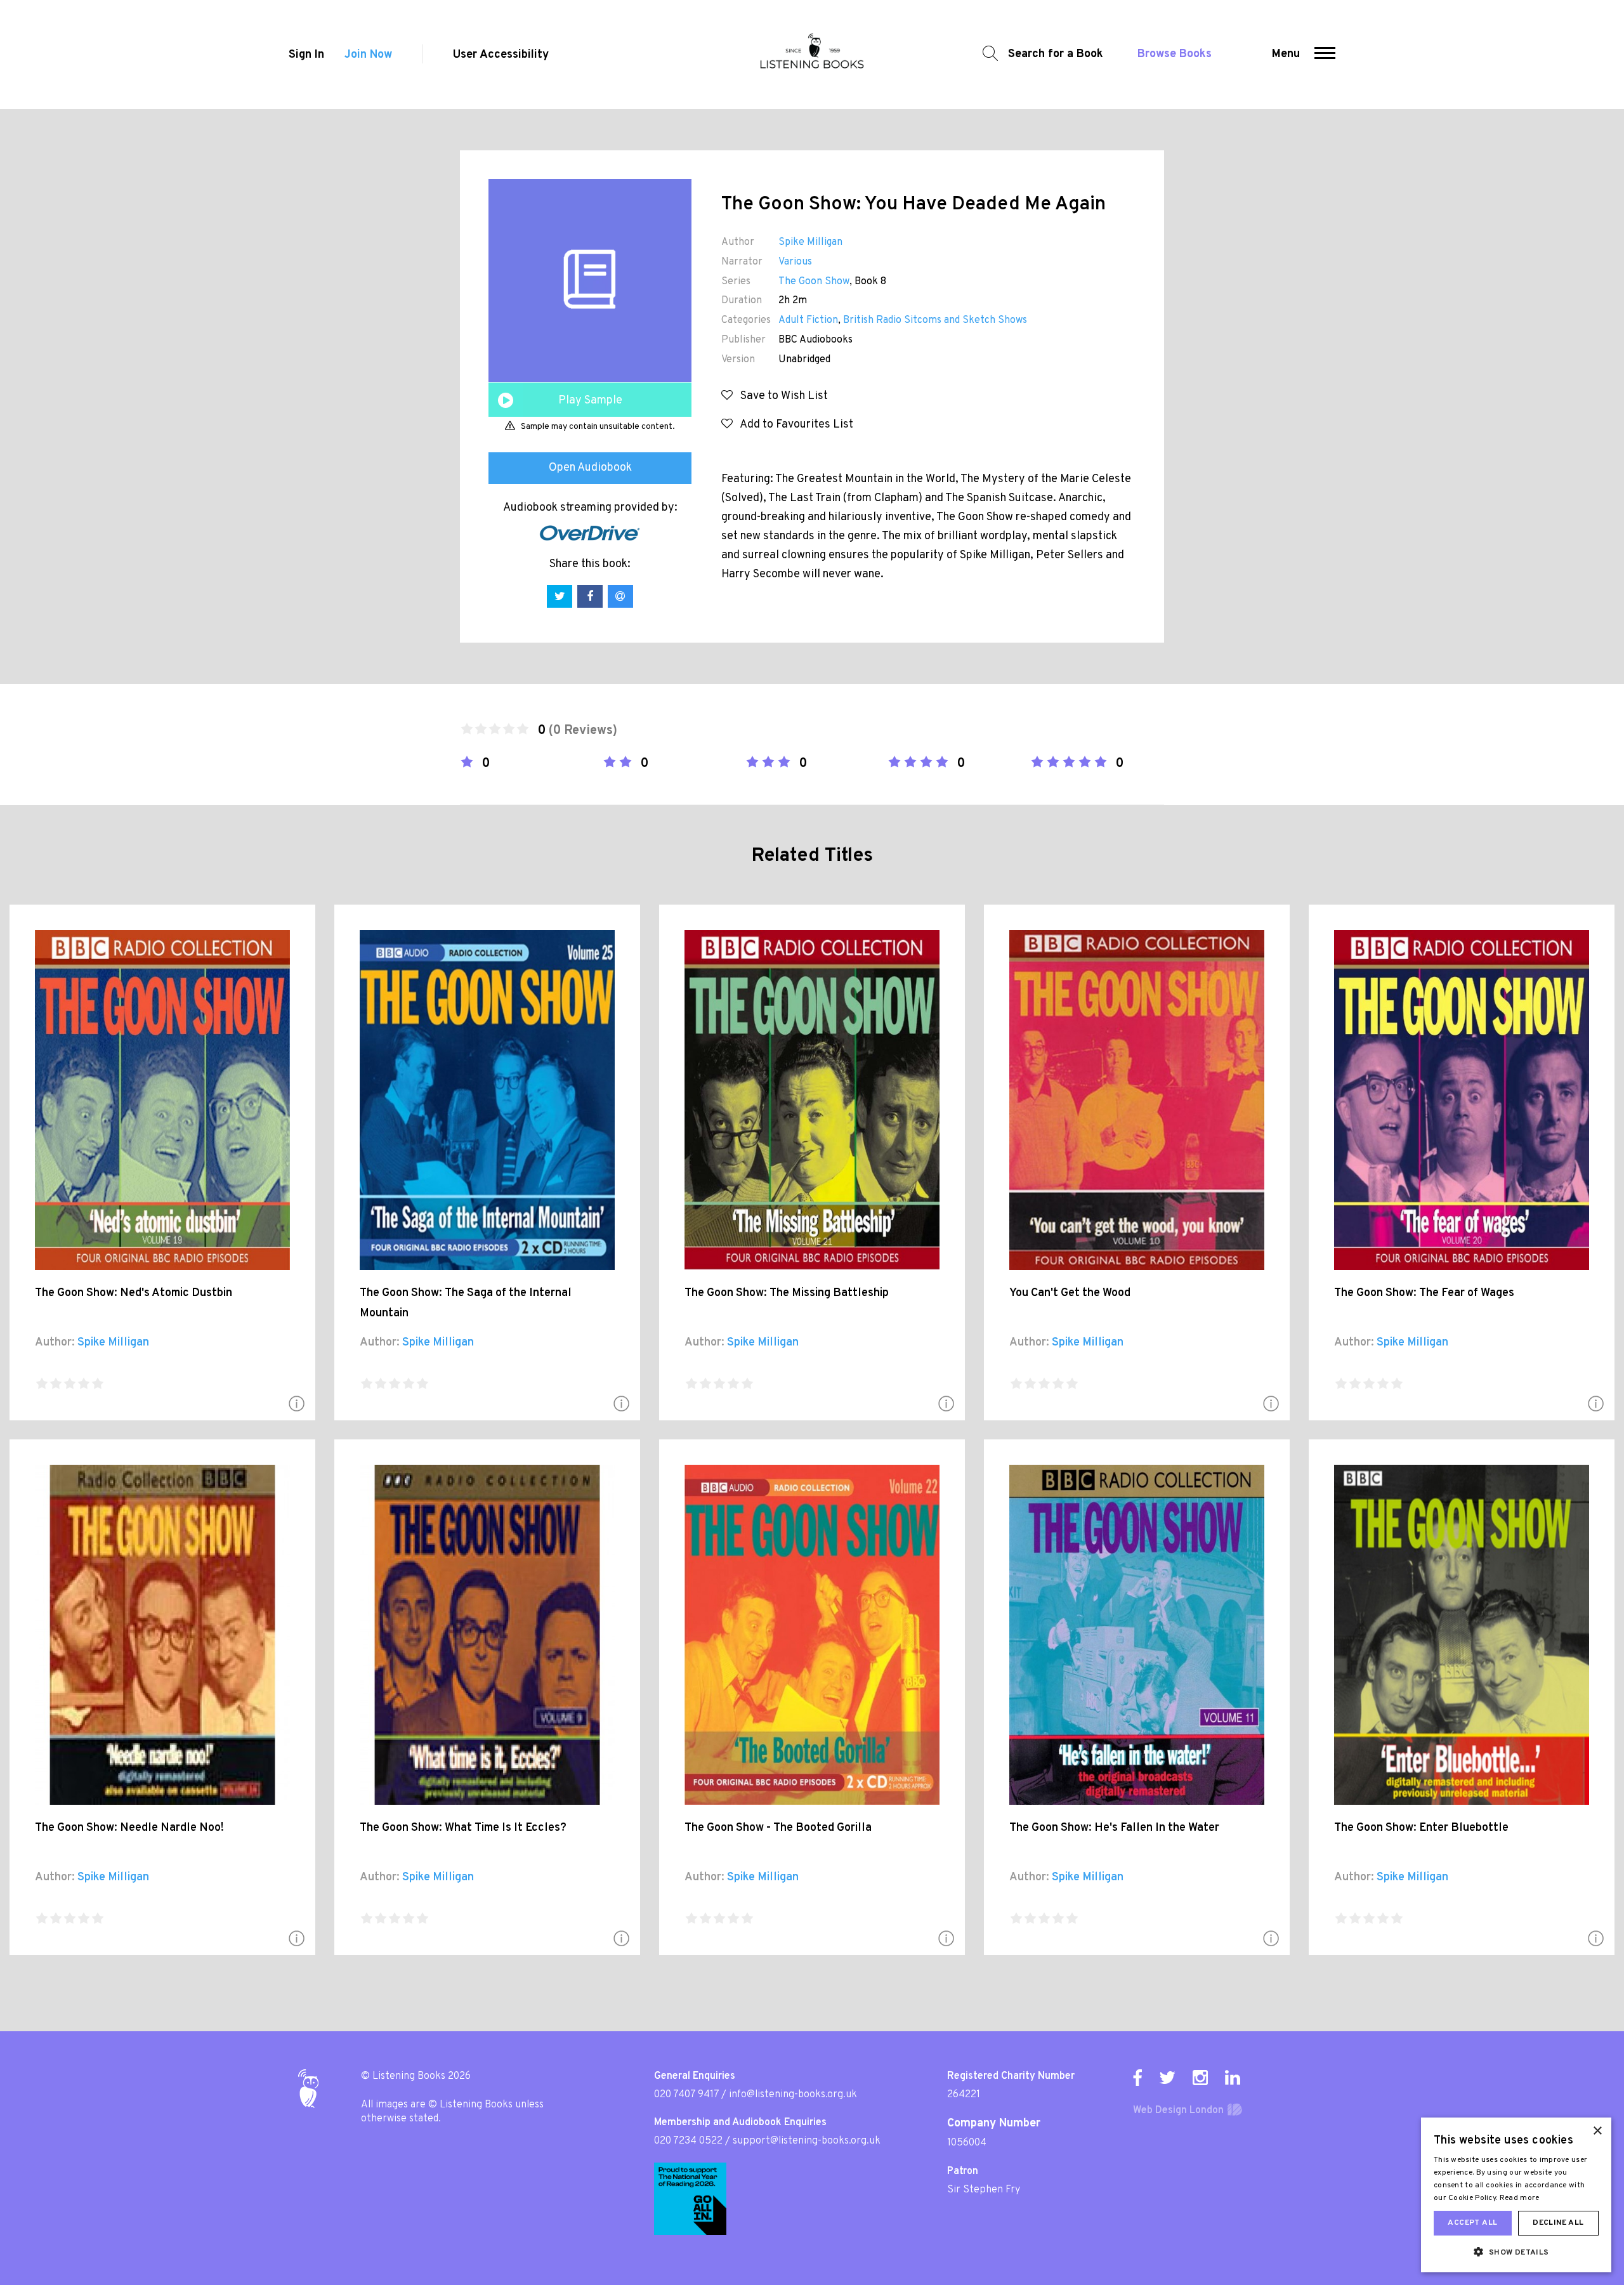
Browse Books (1175, 54)
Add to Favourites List (793, 425)
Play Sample (590, 401)
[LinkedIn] (1233, 2078)
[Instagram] (1200, 2078)
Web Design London (1178, 2111)
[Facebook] (1137, 2078)
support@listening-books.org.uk (807, 2141)
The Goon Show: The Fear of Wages (1424, 1293)
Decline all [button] (1558, 2223)
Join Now (368, 55)
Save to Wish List (780, 396)
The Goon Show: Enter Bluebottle (1421, 1828)
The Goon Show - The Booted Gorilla (778, 1828)
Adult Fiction (808, 320)
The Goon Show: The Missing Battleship (787, 1293)
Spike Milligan (810, 242)
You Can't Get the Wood (1070, 1293)
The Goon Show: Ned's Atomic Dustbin (134, 1293)
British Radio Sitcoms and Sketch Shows (935, 320)
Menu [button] (1286, 54)
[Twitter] (1167, 2078)
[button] (1325, 55)
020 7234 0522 (688, 2141)
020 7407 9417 (686, 2095)
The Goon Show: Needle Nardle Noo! (129, 1828)
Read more (1520, 2198)
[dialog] (1516, 2195)
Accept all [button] (1472, 2223)
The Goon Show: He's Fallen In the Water (1114, 1828)
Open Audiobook (590, 468)
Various (795, 262)
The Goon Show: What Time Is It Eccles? (463, 1828)
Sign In (306, 55)
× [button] (1597, 2131)
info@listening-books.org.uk (793, 2095)
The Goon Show (814, 282)
